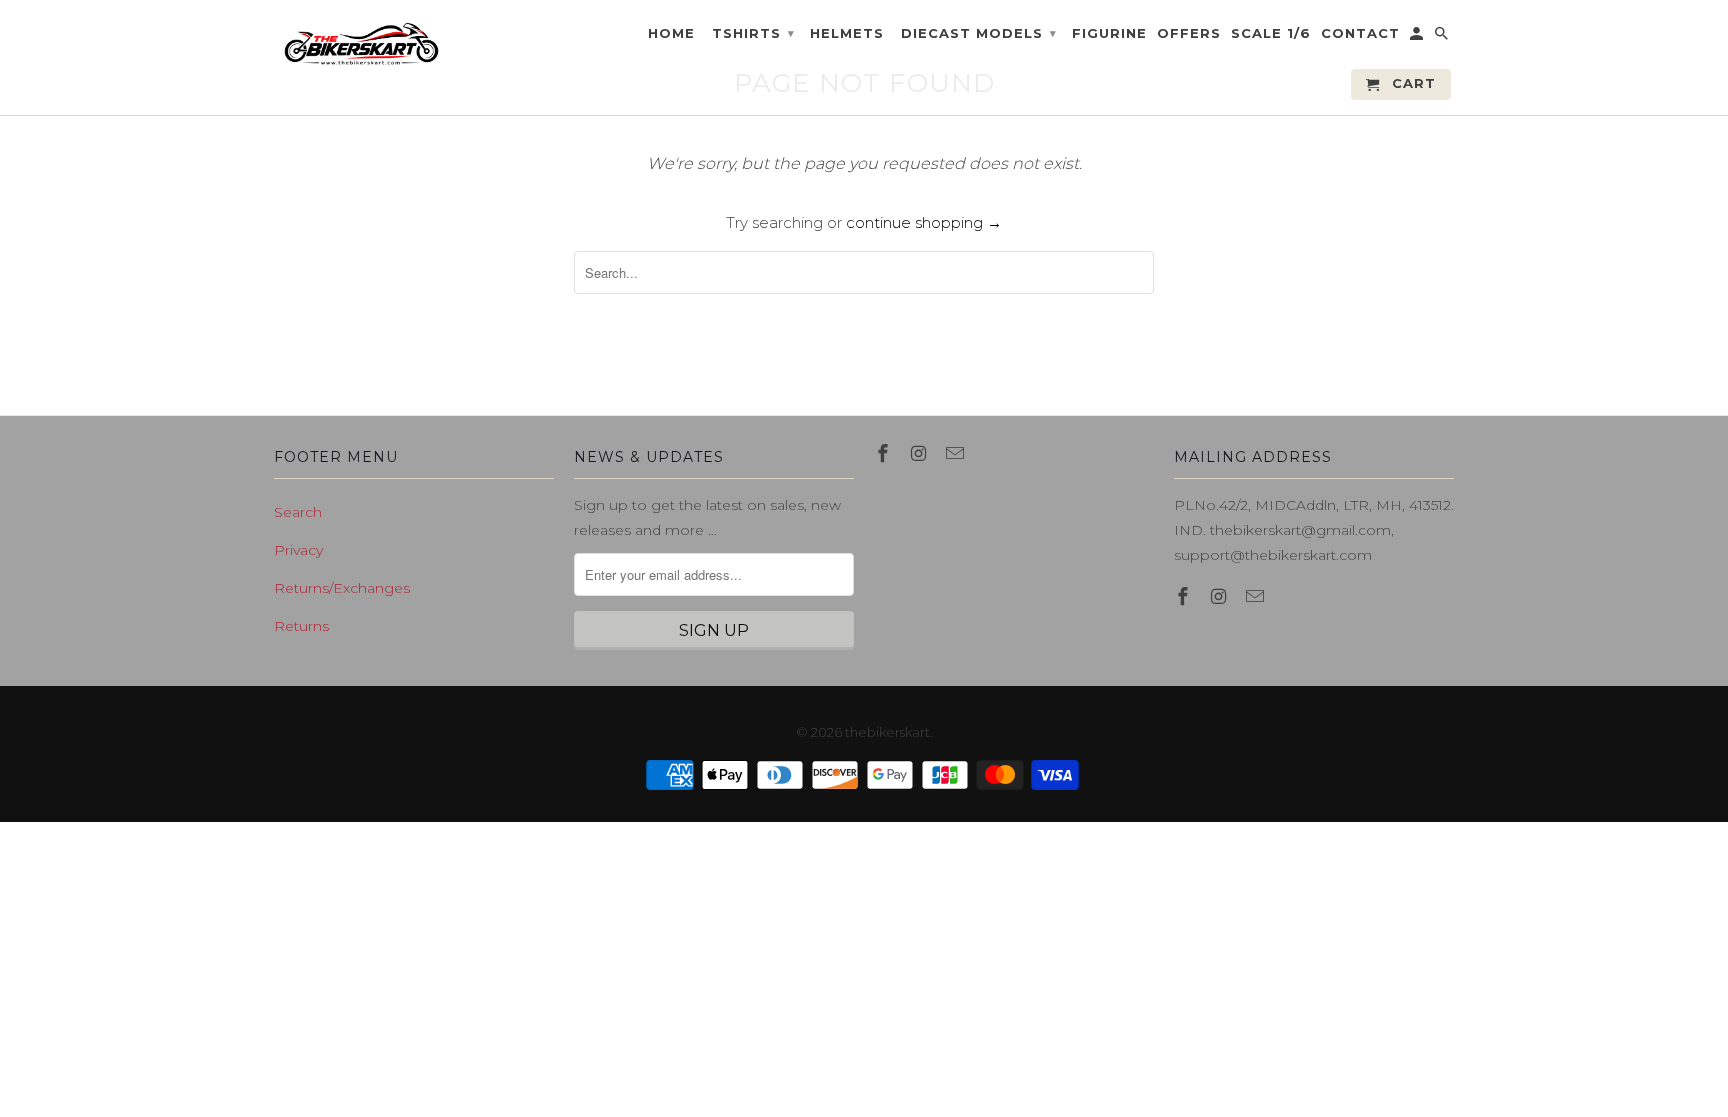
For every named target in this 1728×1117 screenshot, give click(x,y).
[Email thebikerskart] (957, 454)
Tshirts (753, 33)
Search (298, 512)
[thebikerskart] (361, 44)
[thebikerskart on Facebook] (885, 454)
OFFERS (1189, 33)
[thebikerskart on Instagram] (921, 454)
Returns (301, 626)
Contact (1360, 33)
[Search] (1443, 37)
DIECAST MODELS (979, 33)
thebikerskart (887, 732)
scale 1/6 (1271, 33)
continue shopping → (924, 222)
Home (671, 33)
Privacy (298, 550)
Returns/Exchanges (342, 588)
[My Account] (1418, 37)
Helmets (847, 33)
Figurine (1109, 33)
